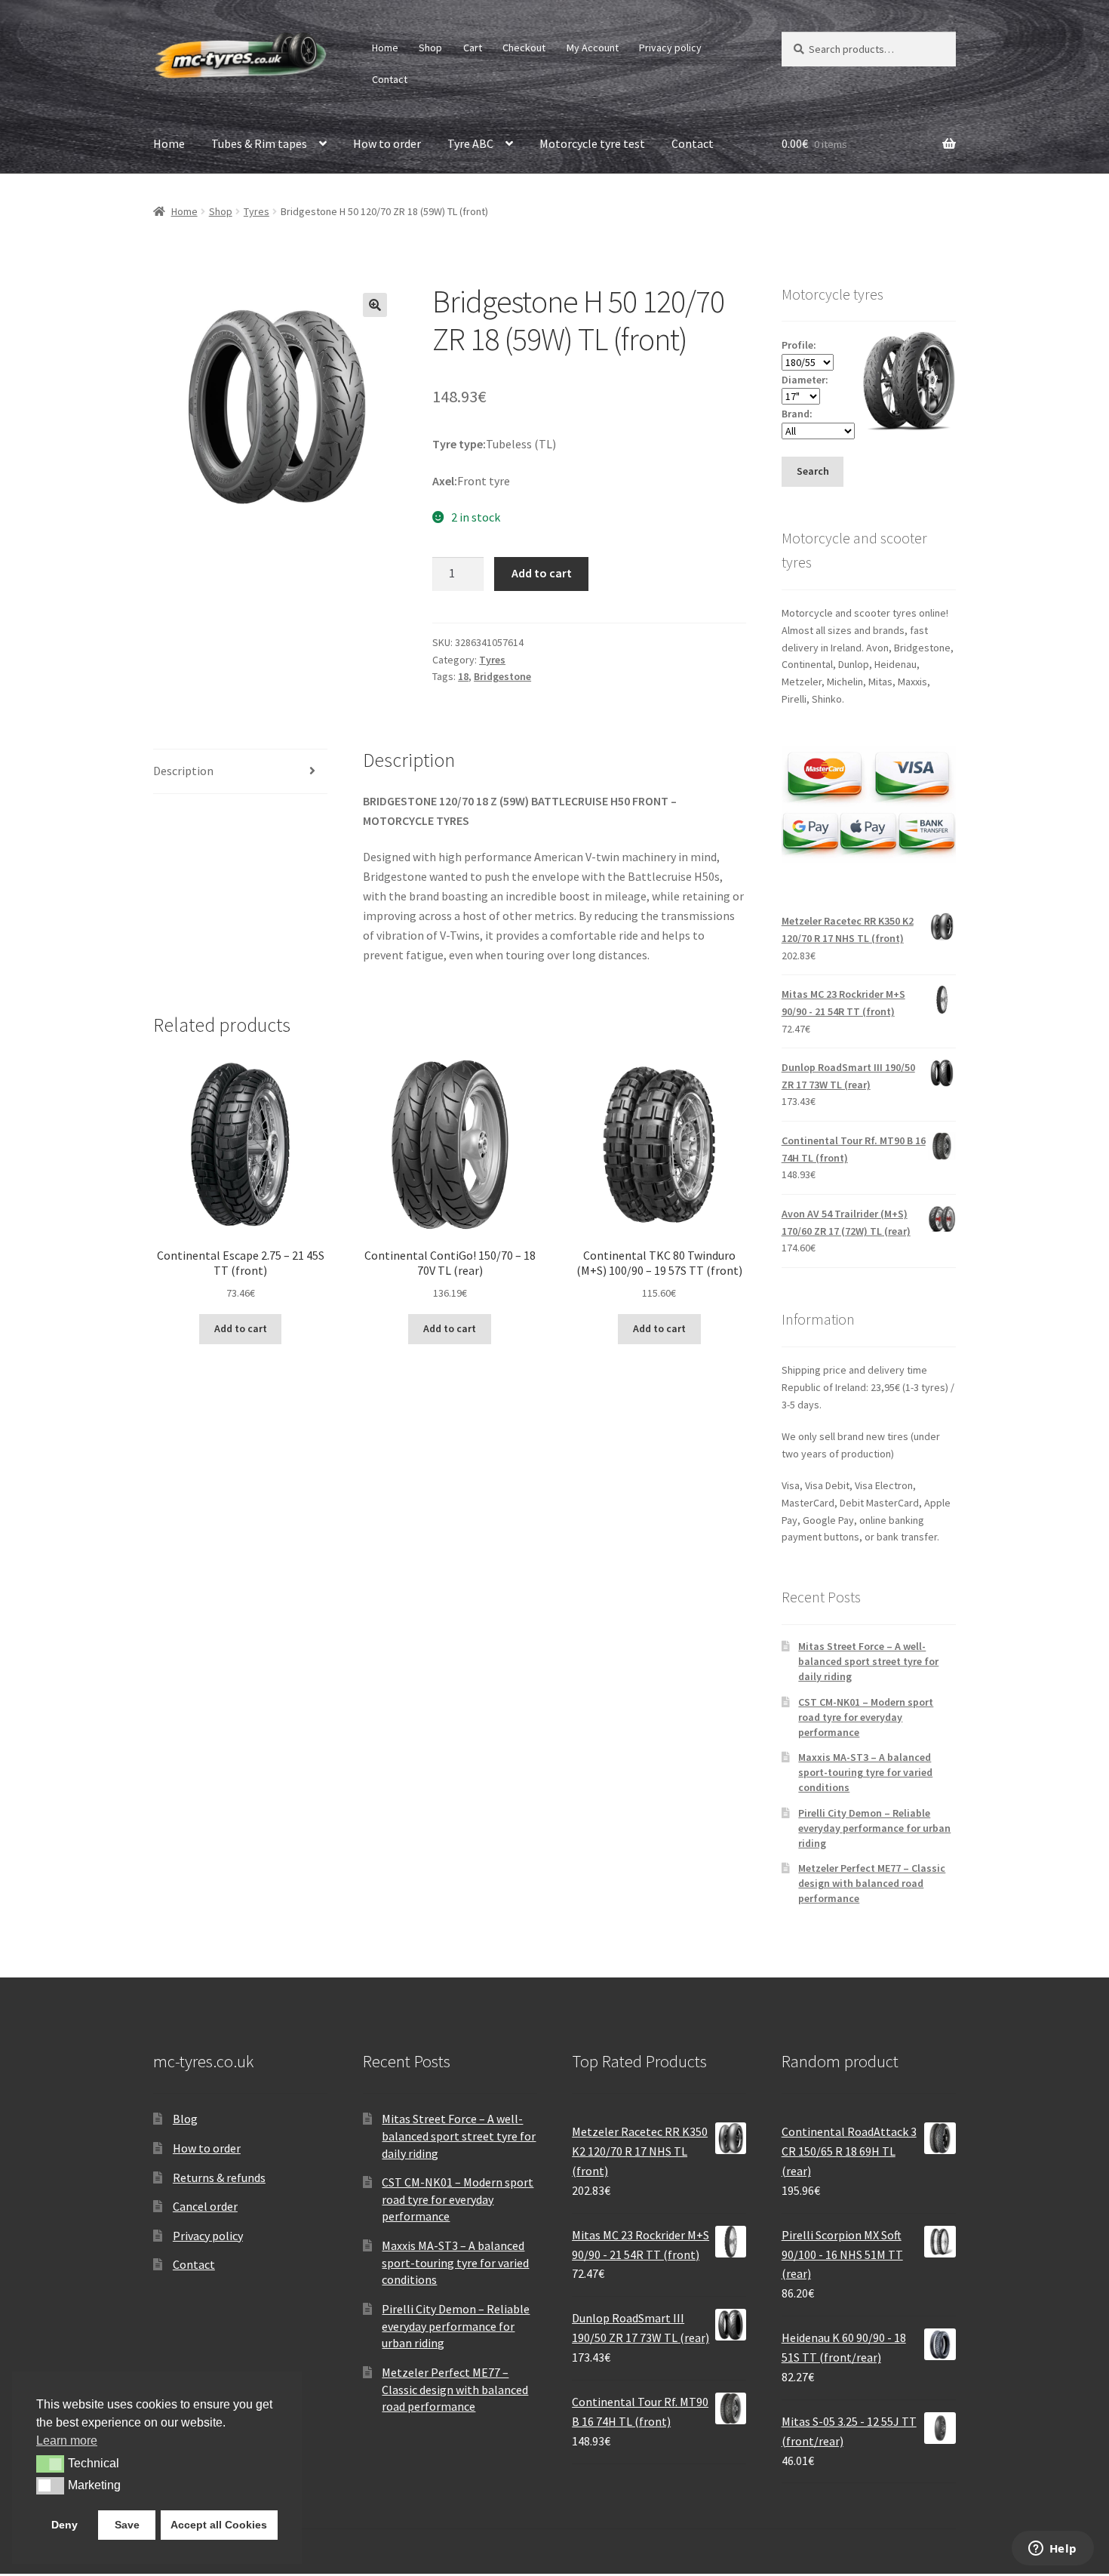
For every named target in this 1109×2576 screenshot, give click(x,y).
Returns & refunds (219, 2177)
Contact (390, 79)
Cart (473, 48)
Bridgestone (502, 676)
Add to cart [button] (241, 1328)
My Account (593, 48)
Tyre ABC (470, 143)
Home (385, 48)
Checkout (524, 48)
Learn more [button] (67, 2441)
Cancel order (205, 2206)
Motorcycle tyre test (592, 143)
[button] (375, 305)
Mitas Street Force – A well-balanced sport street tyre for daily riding (868, 1661)
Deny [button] (65, 2525)
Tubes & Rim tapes (259, 143)
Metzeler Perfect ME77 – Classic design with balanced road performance (872, 1883)
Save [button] (127, 2525)
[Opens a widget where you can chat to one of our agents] (1052, 2550)
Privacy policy (670, 48)
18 (463, 676)
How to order (387, 143)
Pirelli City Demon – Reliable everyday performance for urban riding (874, 1828)
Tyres (257, 211)
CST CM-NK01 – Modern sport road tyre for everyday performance (866, 1717)
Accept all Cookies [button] (219, 2525)
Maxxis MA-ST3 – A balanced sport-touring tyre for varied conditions (865, 1772)
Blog (185, 2119)
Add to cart (542, 573)
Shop (430, 48)
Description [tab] (183, 771)
